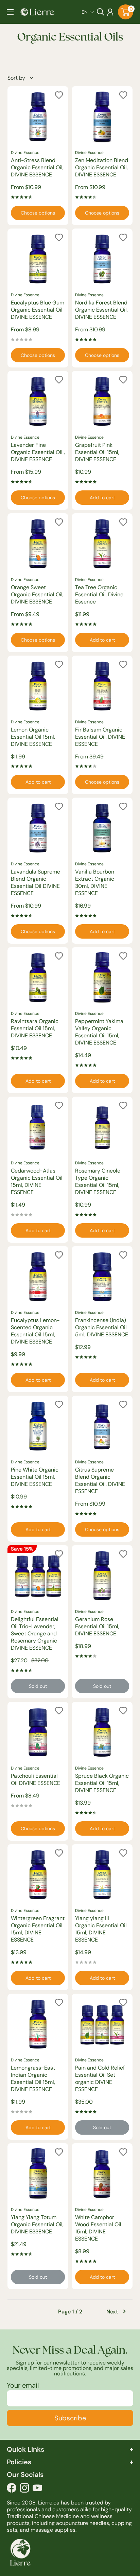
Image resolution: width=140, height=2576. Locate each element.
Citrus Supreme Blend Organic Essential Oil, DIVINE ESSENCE (100, 1480)
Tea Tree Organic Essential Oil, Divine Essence (99, 594)
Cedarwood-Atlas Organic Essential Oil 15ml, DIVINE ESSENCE (37, 1181)
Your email (23, 2385)
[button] (88, 12)
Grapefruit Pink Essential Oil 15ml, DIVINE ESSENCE (97, 452)
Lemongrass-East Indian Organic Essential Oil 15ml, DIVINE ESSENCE (33, 2078)
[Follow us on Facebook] (12, 2489)
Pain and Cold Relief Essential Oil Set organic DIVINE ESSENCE (100, 2078)
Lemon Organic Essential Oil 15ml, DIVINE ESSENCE (33, 737)
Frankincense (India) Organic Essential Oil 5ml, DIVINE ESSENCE (102, 1327)
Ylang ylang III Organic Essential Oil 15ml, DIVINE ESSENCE (101, 1929)
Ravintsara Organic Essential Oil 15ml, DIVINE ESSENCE (35, 1028)
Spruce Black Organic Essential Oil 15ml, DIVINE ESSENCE (102, 1783)
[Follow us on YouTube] (37, 2489)
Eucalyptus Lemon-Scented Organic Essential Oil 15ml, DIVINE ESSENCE (35, 1331)
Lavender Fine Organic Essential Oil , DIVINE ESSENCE (38, 452)
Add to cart (102, 498)
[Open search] (101, 12)
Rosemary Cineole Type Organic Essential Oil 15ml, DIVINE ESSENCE (98, 1181)
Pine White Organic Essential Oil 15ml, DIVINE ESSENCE (35, 1477)
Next (112, 2312)
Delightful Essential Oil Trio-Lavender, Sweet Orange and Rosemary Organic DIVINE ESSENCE (35, 1633)
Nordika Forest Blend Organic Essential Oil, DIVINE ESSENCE (101, 310)
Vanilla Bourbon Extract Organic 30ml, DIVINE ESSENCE (95, 882)
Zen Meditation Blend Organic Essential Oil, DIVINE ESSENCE (102, 167)
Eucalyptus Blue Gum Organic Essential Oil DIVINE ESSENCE (38, 310)
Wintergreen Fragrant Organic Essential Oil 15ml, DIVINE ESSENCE (38, 1929)
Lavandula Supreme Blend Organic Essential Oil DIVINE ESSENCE (36, 882)
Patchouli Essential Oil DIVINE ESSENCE (36, 1779)
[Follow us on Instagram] (24, 2489)
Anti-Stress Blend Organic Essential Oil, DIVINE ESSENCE (37, 167)
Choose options (38, 213)
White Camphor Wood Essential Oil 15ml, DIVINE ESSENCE (98, 2228)
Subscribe (70, 2418)
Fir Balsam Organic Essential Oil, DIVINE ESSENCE (100, 737)
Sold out (38, 1686)
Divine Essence (25, 153)
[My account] (110, 12)
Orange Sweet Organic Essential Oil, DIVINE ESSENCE (37, 594)
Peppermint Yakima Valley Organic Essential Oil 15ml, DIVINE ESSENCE (99, 1032)
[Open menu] (10, 12)
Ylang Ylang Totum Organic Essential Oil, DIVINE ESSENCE (37, 2224)
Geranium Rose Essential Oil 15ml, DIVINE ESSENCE (97, 1626)
